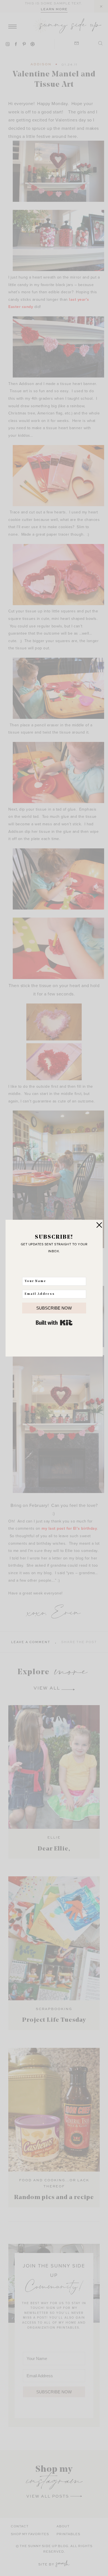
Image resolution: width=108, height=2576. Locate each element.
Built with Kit (54, 1323)
